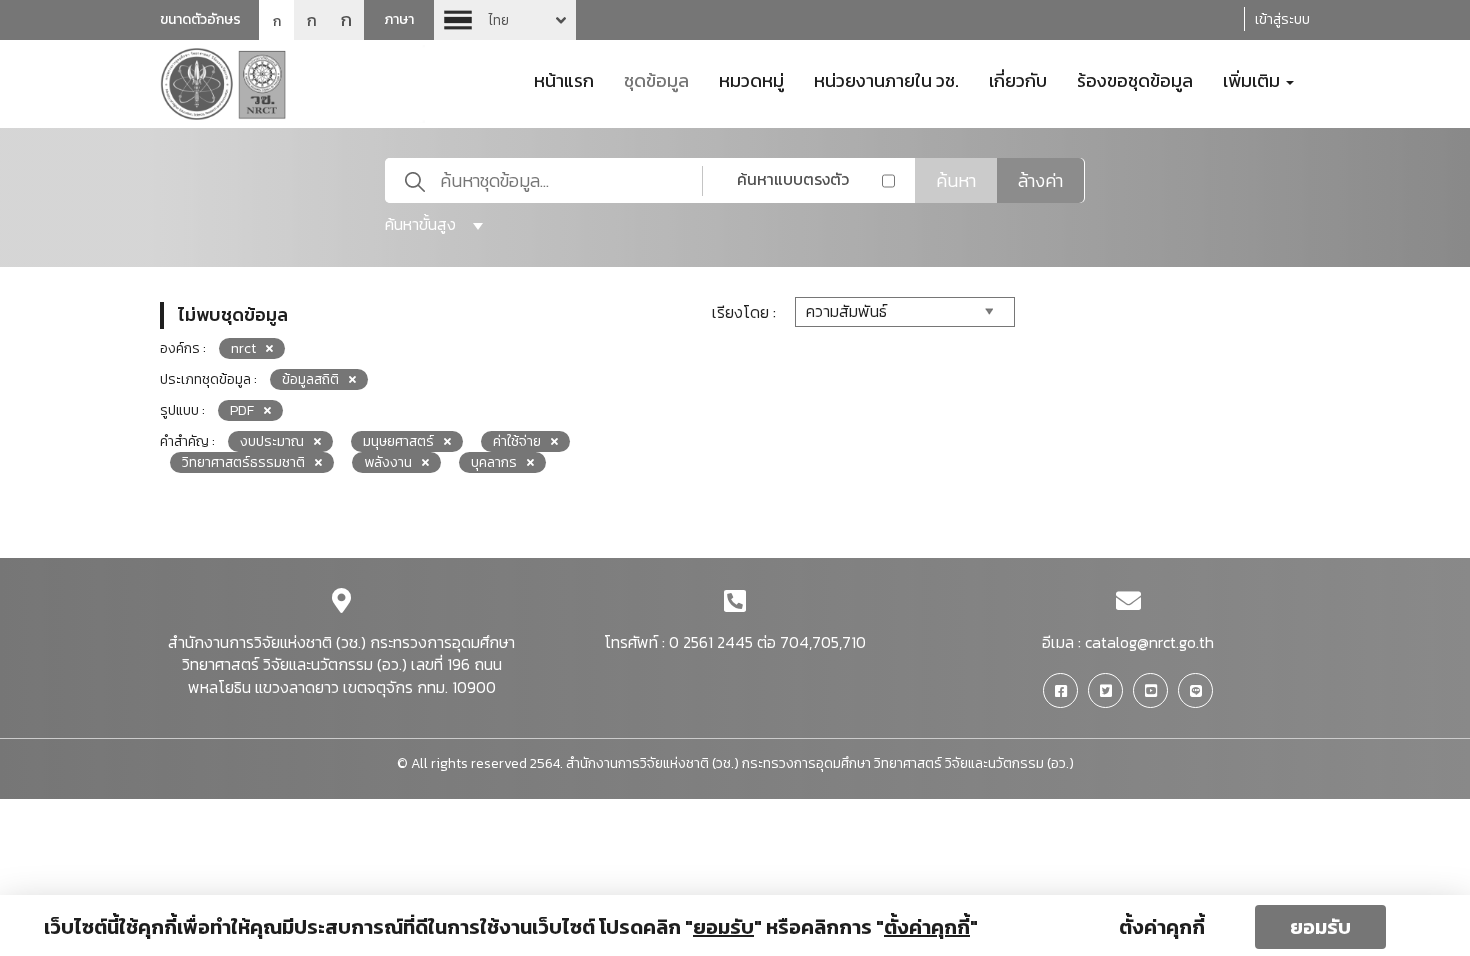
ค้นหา (956, 180)
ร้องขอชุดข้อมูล (1135, 79)
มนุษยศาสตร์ (398, 441)
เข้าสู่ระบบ (1282, 19)
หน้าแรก (564, 79)
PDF (242, 410)
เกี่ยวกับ (1018, 79)
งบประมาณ (272, 441)
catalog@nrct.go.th (1149, 642)
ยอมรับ (1320, 927)
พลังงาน (388, 462)
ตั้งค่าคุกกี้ (1162, 927)
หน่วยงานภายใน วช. (886, 79)
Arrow (505, 20)
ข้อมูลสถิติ (310, 379)
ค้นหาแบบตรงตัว (793, 179)
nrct (243, 348)
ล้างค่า (1040, 180)
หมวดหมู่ (751, 79)
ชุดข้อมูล (656, 79)
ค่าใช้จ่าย (517, 441)
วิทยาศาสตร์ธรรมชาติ (243, 462)
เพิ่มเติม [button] (1253, 79)
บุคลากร (494, 462)
